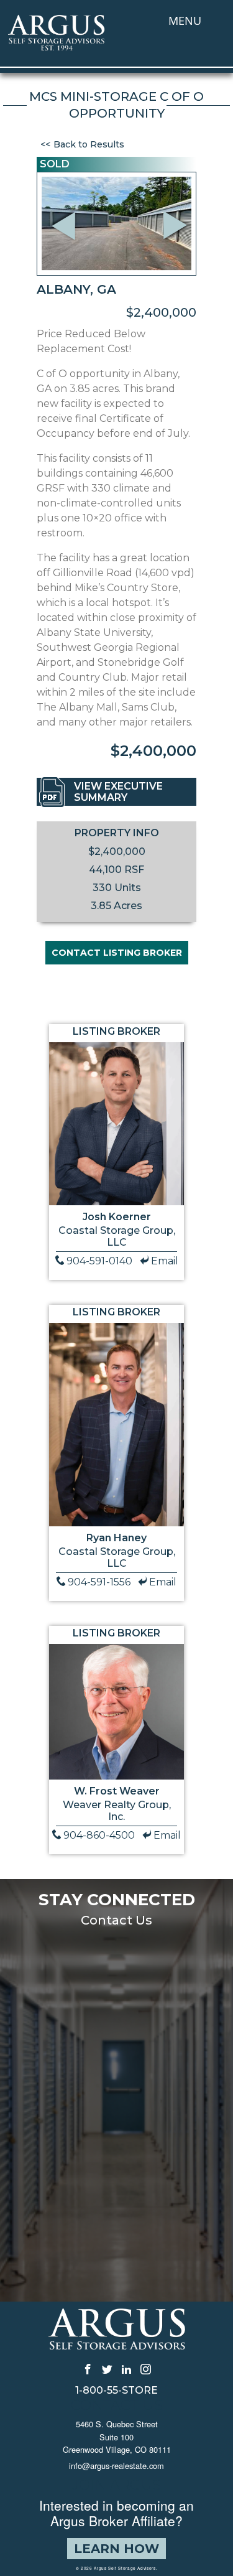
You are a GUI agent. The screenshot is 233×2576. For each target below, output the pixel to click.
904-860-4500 (99, 1835)
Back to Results (89, 144)
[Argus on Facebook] (88, 2368)
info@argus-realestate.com (116, 2466)
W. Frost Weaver (117, 1791)
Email (165, 1261)
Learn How (116, 2549)
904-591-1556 (99, 1582)
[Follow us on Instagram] (146, 2368)
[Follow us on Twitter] (107, 2368)
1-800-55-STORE (116, 2391)
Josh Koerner (117, 1217)
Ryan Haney (116, 1538)
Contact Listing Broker (117, 953)
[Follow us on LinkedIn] (126, 2368)
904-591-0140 (99, 1261)
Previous (65, 209)
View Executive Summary (118, 792)
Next (179, 242)
